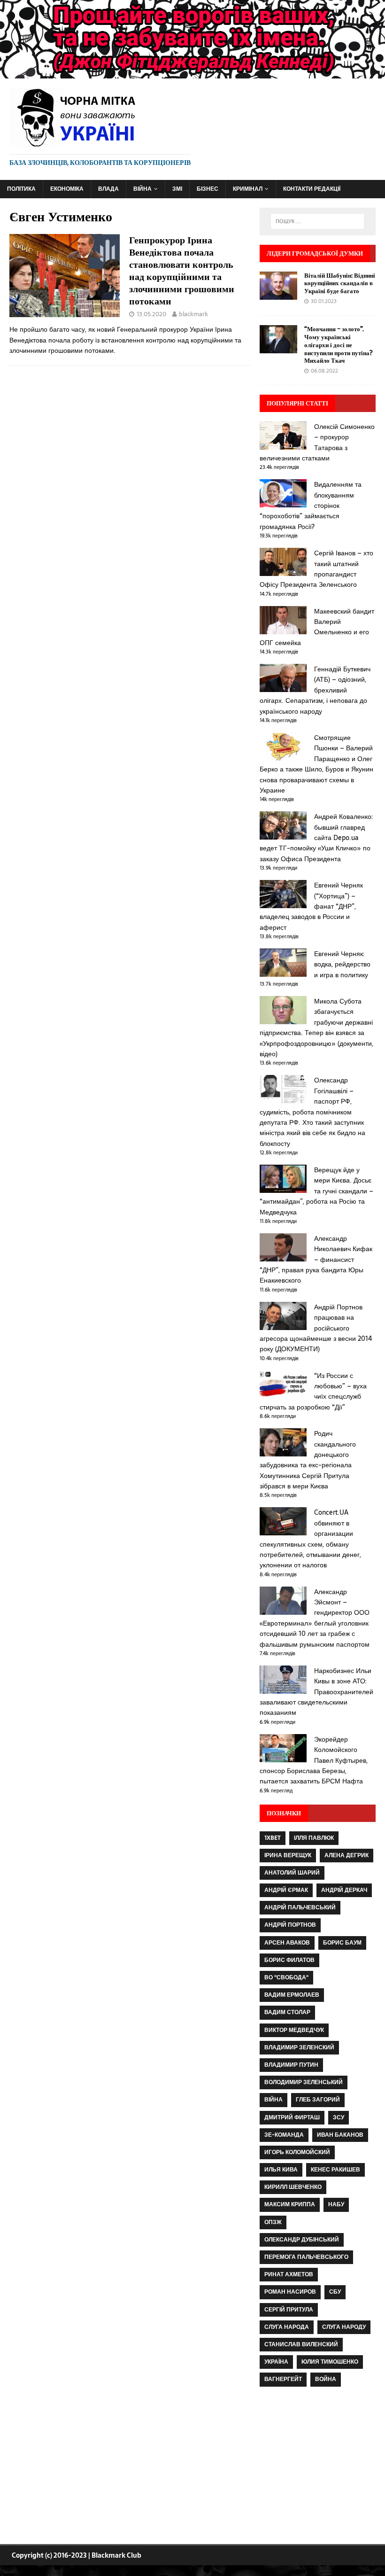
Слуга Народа (287, 2327)
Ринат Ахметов (289, 2274)
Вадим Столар (287, 2012)
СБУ (335, 2292)
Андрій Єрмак (286, 1890)
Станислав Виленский (301, 2344)
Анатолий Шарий (292, 1873)
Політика (21, 189)
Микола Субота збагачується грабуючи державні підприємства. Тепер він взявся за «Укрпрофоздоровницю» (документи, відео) (316, 1027)
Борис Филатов (289, 1960)
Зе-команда (284, 2135)
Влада (108, 189)
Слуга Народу (344, 2327)
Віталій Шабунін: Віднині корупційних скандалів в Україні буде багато (340, 283)
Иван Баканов (340, 2135)
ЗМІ (177, 189)
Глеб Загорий (318, 2100)
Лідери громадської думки (315, 253)
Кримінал (248, 189)
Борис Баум (342, 1943)
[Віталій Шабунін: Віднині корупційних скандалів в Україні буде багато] (278, 294)
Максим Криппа (290, 2204)
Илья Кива (281, 2170)
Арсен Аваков (287, 1943)
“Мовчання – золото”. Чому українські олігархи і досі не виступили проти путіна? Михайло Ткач (339, 345)
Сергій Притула (289, 2310)
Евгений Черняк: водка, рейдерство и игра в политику (342, 964)
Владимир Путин (291, 2065)
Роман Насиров (290, 2292)
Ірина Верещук (288, 1855)
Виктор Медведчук (294, 2030)
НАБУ (336, 2204)
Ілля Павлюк (314, 1838)
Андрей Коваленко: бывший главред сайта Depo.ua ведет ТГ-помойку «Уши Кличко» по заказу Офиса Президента (316, 838)
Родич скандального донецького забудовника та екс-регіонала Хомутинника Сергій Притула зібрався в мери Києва (308, 1460)
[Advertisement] (318, 2467)
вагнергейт (283, 2379)
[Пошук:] (317, 221)
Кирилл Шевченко (293, 2187)
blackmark (193, 314)
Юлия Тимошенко (330, 2362)
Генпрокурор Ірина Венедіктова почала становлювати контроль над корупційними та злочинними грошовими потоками (182, 270)
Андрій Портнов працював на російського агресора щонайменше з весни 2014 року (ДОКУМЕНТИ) (316, 1328)
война (326, 2379)
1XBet (273, 1838)
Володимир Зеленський (304, 2082)
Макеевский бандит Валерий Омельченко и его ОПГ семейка (317, 627)
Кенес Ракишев (335, 2170)
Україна (276, 2362)
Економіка (67, 189)
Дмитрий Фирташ (292, 2117)
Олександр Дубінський (302, 2240)
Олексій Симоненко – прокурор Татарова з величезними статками (317, 442)
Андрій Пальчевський (300, 1907)
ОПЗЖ (273, 2222)
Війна (142, 189)
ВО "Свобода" (286, 1977)
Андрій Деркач (344, 1890)
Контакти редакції (312, 189)
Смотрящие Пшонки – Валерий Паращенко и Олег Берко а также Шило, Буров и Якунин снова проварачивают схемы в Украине (316, 764)
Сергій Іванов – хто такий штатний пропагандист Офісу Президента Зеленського (316, 569)
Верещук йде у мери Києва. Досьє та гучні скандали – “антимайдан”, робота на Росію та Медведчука (316, 1191)
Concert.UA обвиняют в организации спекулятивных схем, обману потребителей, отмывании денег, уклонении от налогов (310, 1539)
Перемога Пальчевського (306, 2257)
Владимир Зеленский (299, 2047)
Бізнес (208, 189)
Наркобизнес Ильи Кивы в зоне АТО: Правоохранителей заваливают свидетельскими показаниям (316, 1692)
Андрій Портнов (290, 1925)
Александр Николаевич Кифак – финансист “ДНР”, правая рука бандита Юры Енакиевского (316, 1260)
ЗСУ (339, 2117)
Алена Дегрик (346, 1855)
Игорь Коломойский (297, 2152)
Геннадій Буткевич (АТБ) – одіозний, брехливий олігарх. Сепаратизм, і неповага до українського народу (315, 690)
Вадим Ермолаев (292, 1995)
